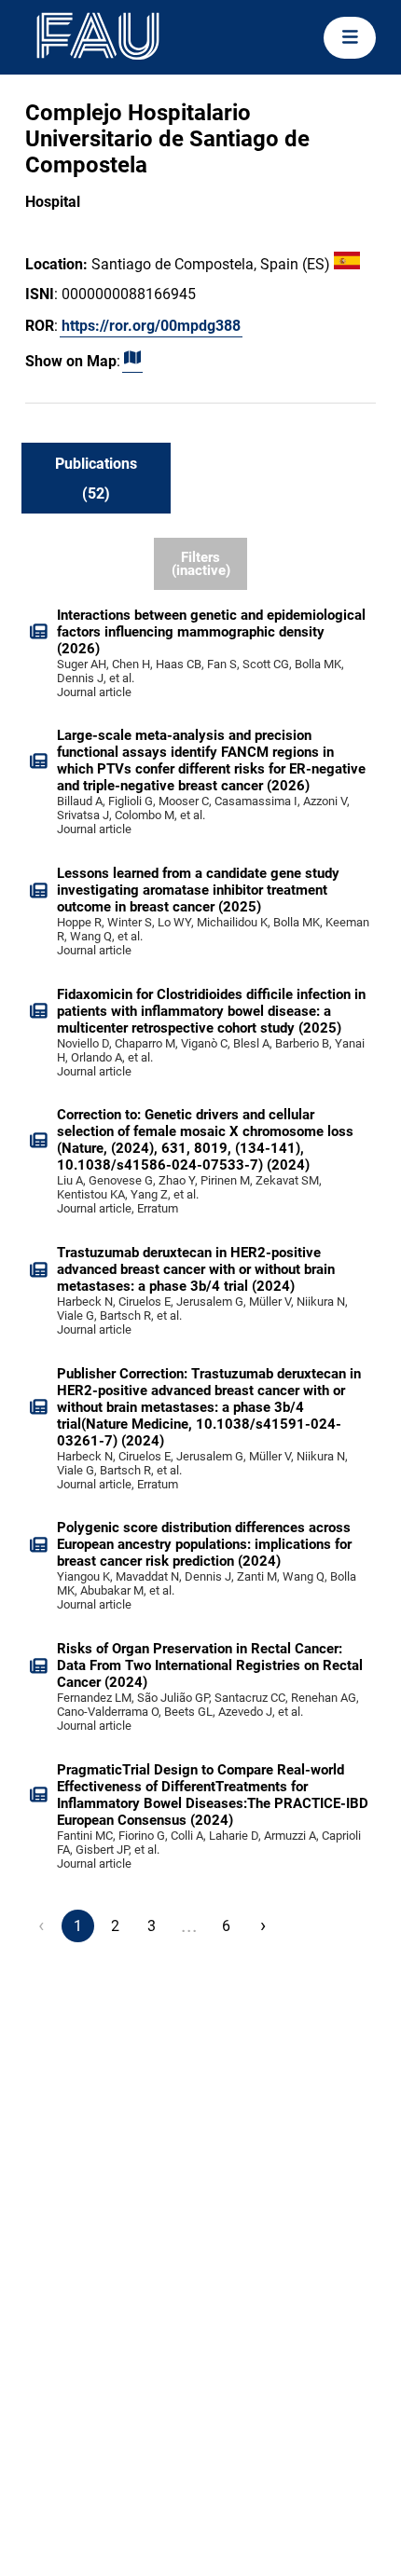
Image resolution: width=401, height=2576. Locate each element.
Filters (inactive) (201, 564)
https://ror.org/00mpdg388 (151, 326)
